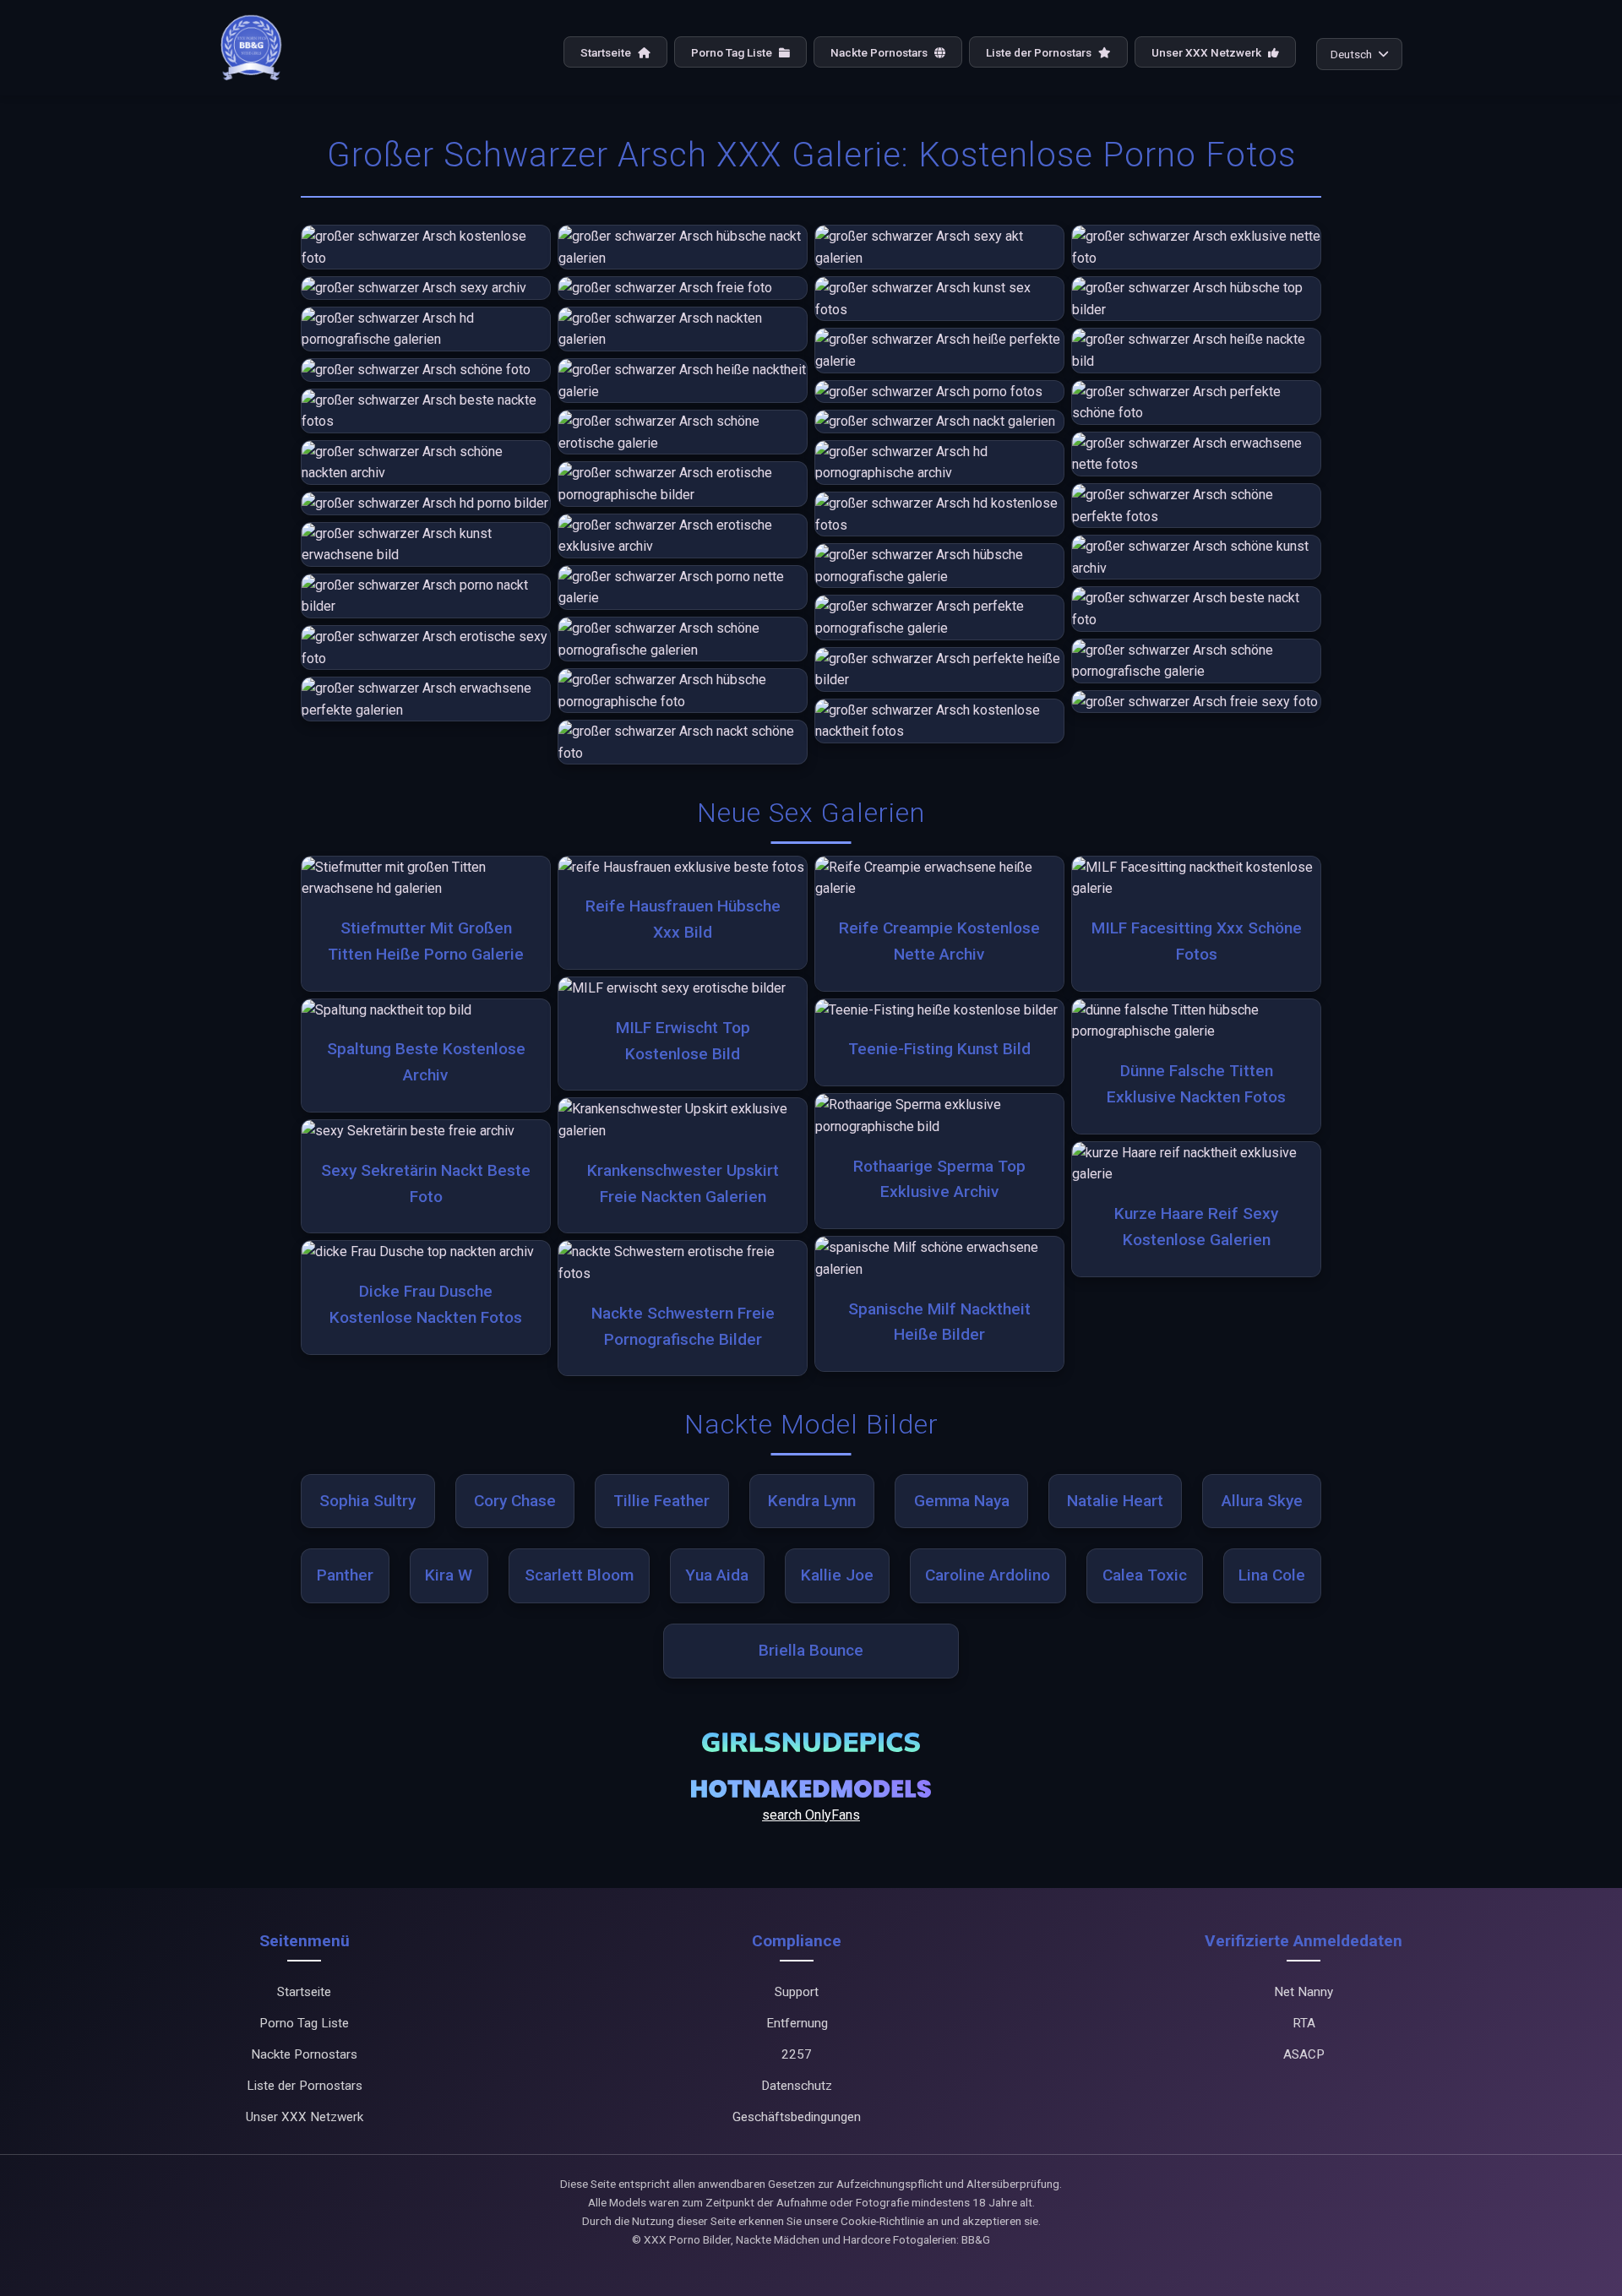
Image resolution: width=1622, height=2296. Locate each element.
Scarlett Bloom (579, 1575)
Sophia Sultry (367, 1501)
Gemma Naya (962, 1501)
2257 (797, 2054)
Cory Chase (515, 1501)
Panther (345, 1575)
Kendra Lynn (812, 1501)
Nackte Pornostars (880, 52)
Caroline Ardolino (988, 1575)
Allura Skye (1262, 1501)
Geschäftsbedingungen (797, 2117)
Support (797, 1992)
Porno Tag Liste (733, 52)
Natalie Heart (1115, 1501)
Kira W (449, 1575)
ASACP (1304, 2054)
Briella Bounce (811, 1650)
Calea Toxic (1145, 1575)
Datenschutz (797, 2086)
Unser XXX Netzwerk (1208, 52)
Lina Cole (1272, 1575)
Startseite (607, 52)
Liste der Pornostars (1040, 52)
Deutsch (1351, 54)
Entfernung (797, 2023)
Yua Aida (717, 1575)
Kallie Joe (837, 1575)
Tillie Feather (661, 1501)
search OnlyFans (811, 1815)
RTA (1304, 2023)
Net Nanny (1304, 1992)
